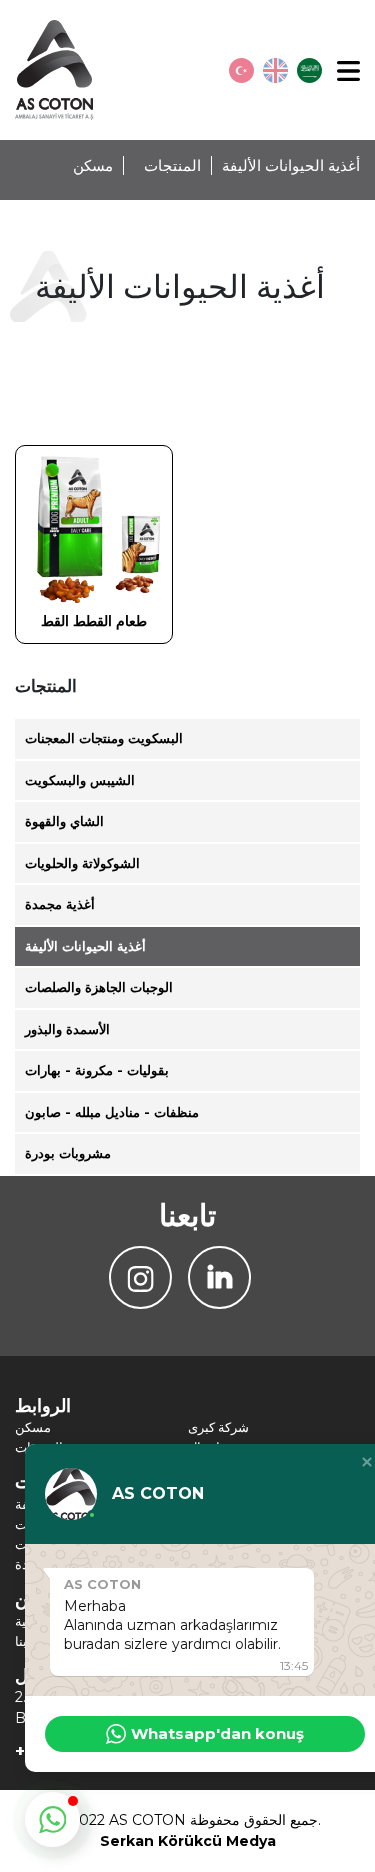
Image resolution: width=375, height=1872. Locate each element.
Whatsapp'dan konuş (217, 1733)
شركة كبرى (218, 1427)
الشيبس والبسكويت (80, 780)
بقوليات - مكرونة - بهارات (97, 1070)
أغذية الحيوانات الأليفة (85, 946)
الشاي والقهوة (64, 821)
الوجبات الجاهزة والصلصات (99, 987)
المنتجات (172, 165)
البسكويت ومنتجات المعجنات (104, 738)
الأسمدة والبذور (67, 1029)
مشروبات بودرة (68, 1153)
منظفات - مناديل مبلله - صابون (112, 1112)
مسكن (93, 165)
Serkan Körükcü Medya (188, 1841)
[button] (52, 1819)
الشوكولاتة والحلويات (82, 863)
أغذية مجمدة (60, 904)
